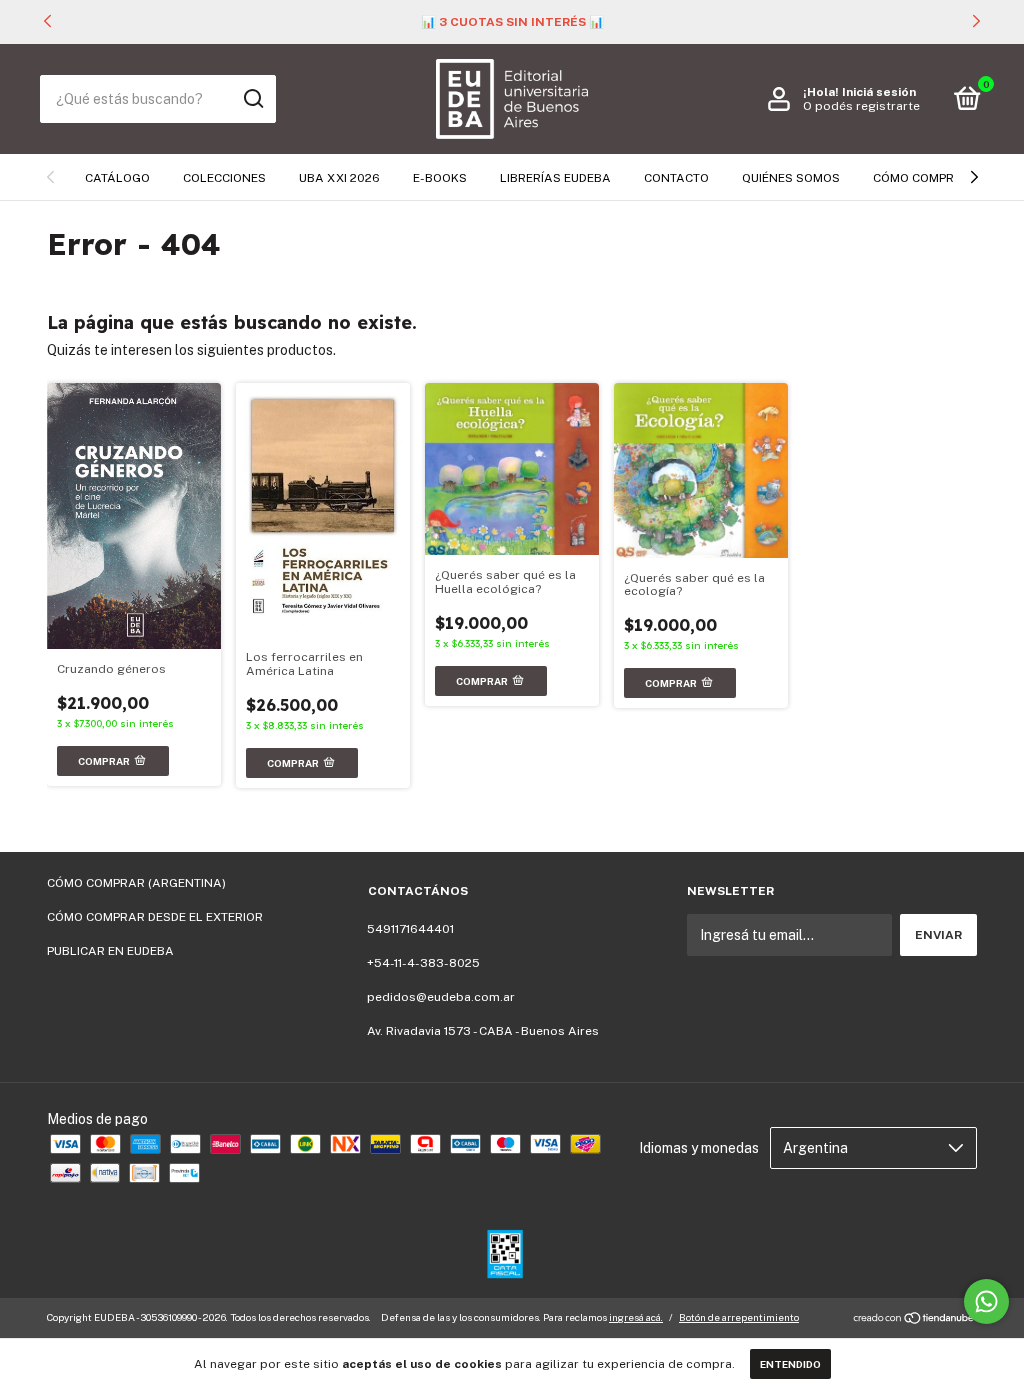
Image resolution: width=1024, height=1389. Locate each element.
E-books (440, 178)
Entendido (790, 1364)
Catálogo (117, 178)
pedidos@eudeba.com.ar (441, 997)
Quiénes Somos (791, 178)
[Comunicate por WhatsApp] (986, 1301)
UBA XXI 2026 (339, 178)
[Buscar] (252, 99)
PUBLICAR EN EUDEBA (110, 951)
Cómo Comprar (922, 178)
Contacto (676, 178)
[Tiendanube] (914, 1320)
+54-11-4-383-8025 (423, 963)
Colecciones (224, 178)
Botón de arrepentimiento (739, 1317)
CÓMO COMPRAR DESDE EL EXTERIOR (155, 917)
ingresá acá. (636, 1317)
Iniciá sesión (879, 92)
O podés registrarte (861, 106)
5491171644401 (410, 929)
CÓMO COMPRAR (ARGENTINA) (136, 883)
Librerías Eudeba (555, 178)
